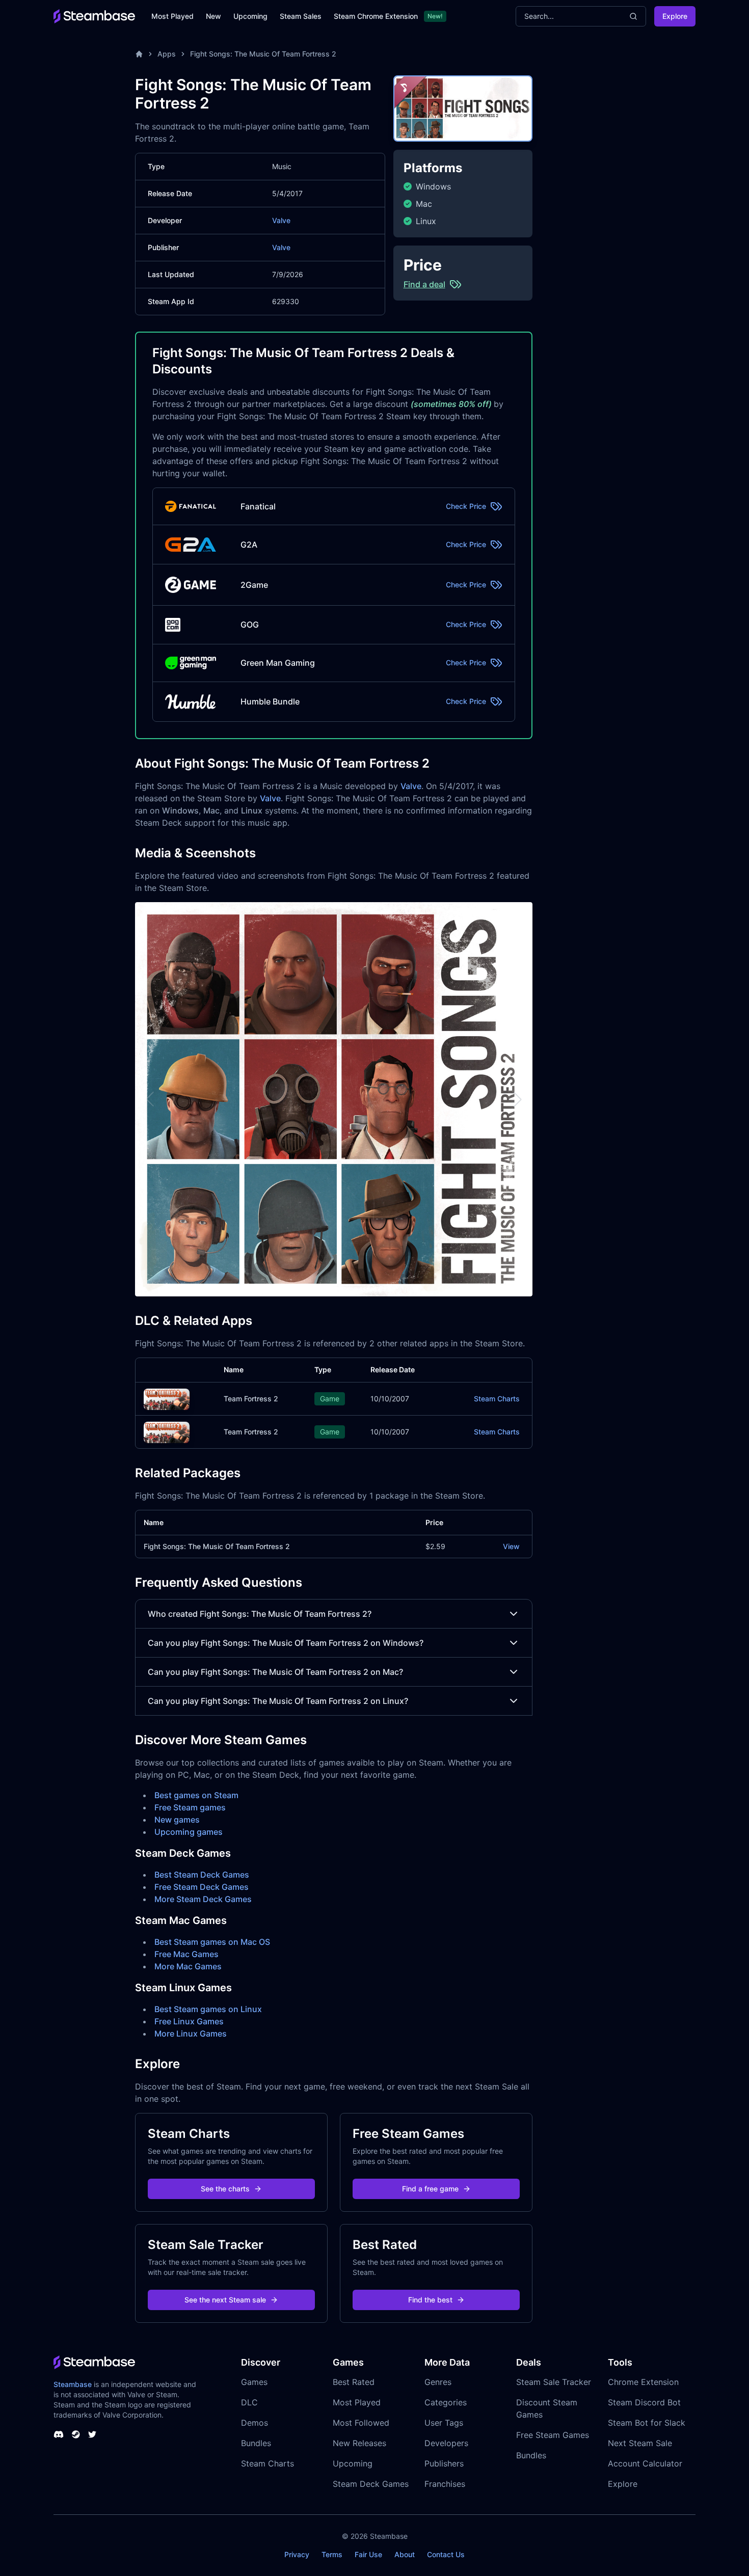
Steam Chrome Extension (376, 16)
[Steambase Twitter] (92, 2434)
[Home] (139, 54)
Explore (675, 16)
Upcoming (250, 16)
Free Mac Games (186, 1954)
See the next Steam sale (225, 2300)
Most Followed (361, 2423)
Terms (332, 2554)
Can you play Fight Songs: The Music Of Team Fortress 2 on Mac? (275, 1672)
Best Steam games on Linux (208, 2009)
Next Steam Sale (640, 2443)
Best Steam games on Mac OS (212, 1942)
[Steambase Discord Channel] (59, 2434)
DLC (249, 2402)
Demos (255, 2423)
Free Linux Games (189, 2021)
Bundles (256, 2443)
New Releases (359, 2443)
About (405, 2554)
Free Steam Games (553, 2435)
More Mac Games (188, 1966)
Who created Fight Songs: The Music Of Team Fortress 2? (260, 1614)
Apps (167, 54)
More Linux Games (191, 2033)
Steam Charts (497, 1399)
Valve (281, 220)
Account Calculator (645, 2463)
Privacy (297, 2554)
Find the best (430, 2300)
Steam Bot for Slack (647, 2423)
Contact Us (446, 2554)
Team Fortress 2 (251, 1399)
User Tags (444, 2423)
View (511, 1546)
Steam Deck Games (371, 2484)
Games (254, 2382)
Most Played (172, 16)
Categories (446, 2402)
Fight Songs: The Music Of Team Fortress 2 (263, 54)
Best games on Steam (196, 1795)
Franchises (445, 2484)
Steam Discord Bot (644, 2402)
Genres (438, 2382)
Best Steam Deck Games (202, 1875)
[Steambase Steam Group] (76, 2434)
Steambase (73, 2384)
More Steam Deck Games (203, 1899)
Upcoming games (189, 1832)
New (213, 16)
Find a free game (430, 2189)
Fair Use (368, 2554)
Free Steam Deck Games (202, 1887)
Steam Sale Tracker (554, 2382)
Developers (446, 2443)
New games (177, 1820)
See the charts (225, 2189)
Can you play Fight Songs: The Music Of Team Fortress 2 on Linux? (278, 1701)
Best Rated (354, 2382)
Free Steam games (190, 1807)
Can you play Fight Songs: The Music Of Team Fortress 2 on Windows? (286, 1643)
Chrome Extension (643, 2382)
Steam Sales (301, 16)
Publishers (444, 2463)
